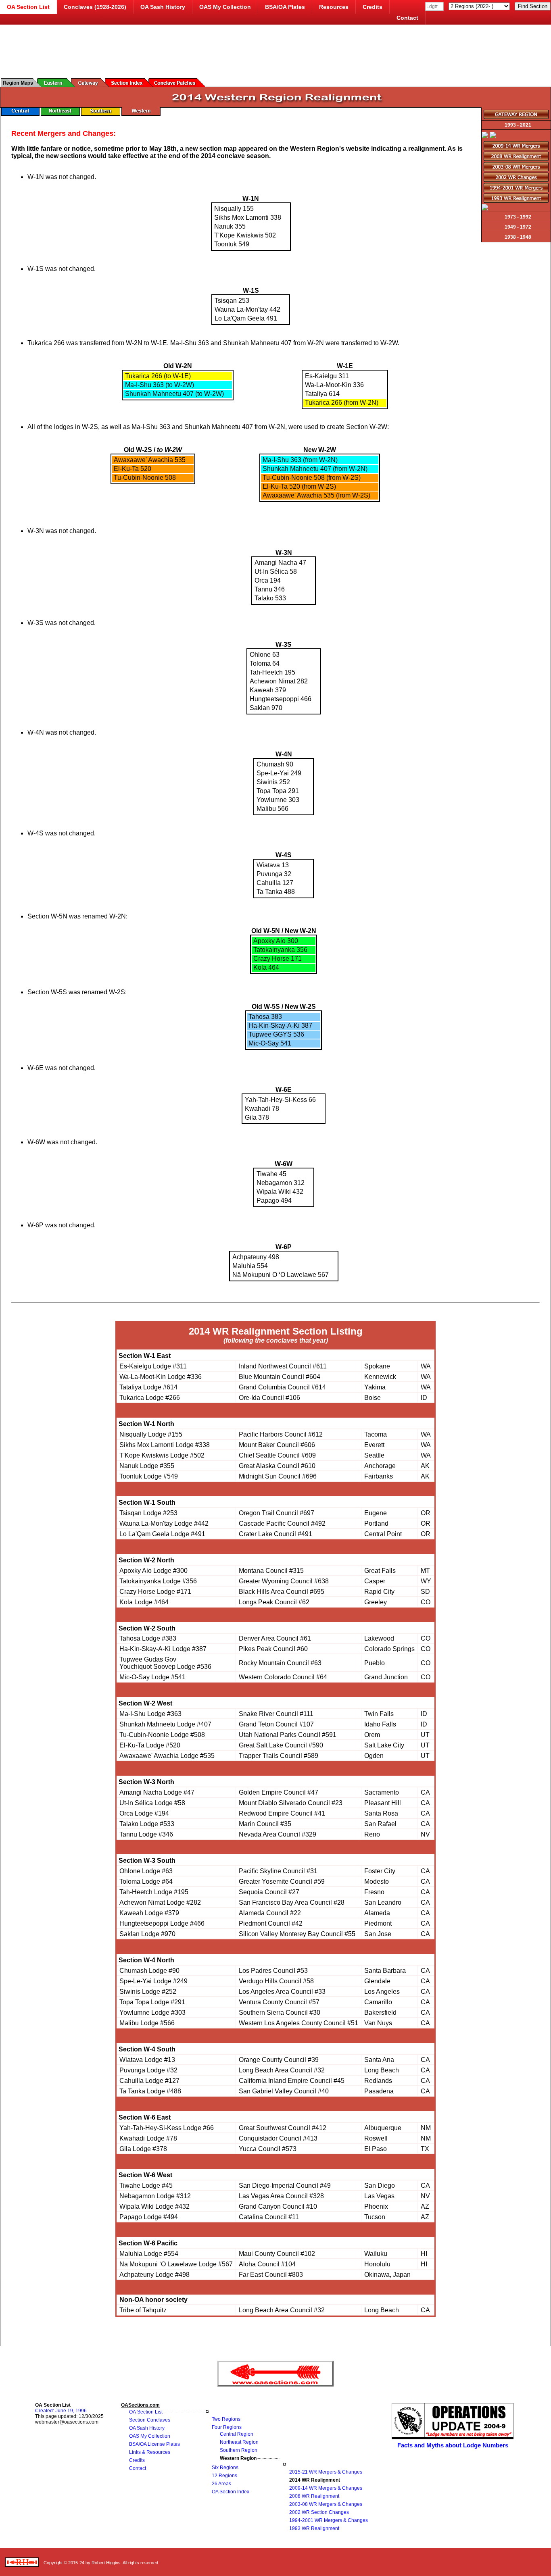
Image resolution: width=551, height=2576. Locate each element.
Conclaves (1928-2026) (95, 7)
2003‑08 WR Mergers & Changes (326, 2504)
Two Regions (226, 2419)
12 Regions (224, 2476)
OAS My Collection (225, 7)
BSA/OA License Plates (154, 2444)
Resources (334, 7)
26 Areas (221, 2484)
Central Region (237, 2434)
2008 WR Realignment (314, 2496)
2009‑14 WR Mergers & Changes (326, 2488)
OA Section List (146, 2412)
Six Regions (225, 2468)
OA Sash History (163, 7)
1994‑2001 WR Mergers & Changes (329, 2520)
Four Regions (227, 2427)
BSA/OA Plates (285, 7)
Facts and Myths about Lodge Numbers (453, 2445)
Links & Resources (150, 2452)
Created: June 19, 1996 (61, 2411)
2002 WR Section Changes (319, 2512)
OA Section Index (231, 2492)
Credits (373, 7)
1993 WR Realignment (314, 2528)
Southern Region (239, 2450)
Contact (407, 18)
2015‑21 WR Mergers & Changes (326, 2472)
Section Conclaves (150, 2420)
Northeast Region (239, 2442)
